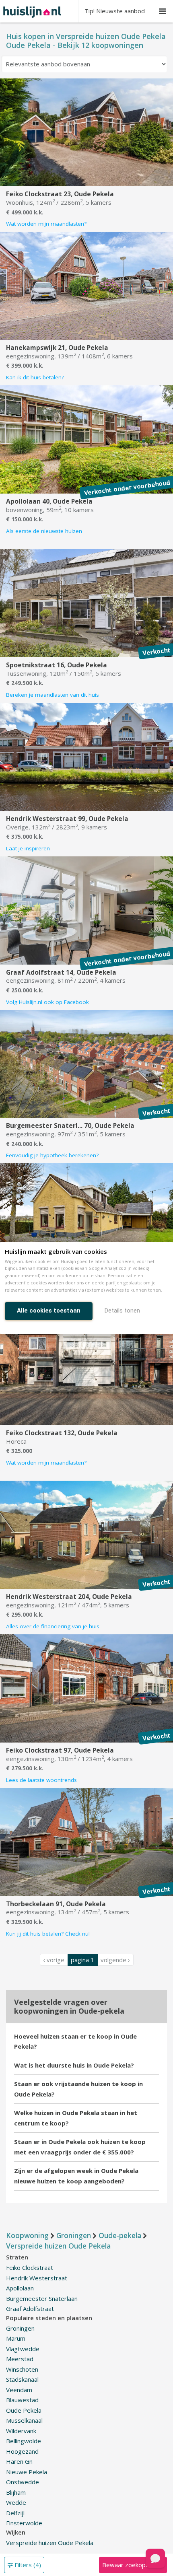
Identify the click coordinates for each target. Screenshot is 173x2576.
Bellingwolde (24, 2441)
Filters (27, 2565)
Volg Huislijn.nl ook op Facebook (47, 1002)
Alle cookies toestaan (49, 1311)
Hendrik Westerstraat (37, 2278)
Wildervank (21, 2431)
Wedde (16, 2502)
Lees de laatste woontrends (41, 1780)
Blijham (16, 2492)
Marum (16, 2338)
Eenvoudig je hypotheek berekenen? (52, 1155)
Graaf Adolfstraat (30, 2309)
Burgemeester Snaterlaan (42, 2298)
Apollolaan (20, 2288)
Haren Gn (19, 2461)
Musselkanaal (24, 2420)
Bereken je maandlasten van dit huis (53, 695)
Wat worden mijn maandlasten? (46, 224)
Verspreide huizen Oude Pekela (50, 2543)
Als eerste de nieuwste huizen (44, 531)
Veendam (19, 2390)
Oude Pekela (24, 2410)
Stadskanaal (22, 2379)
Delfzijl (15, 2513)
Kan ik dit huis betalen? (35, 377)
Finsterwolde (24, 2523)
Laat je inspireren (28, 848)
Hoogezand (22, 2451)
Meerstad (20, 2359)
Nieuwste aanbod (115, 11)
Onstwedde (23, 2482)
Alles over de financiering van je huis (53, 1626)
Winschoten (22, 2369)
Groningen (20, 2328)
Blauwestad (22, 2400)
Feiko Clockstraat (30, 2267)
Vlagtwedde (23, 2349)
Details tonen (122, 1311)
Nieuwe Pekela (27, 2472)
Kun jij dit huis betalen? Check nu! (48, 1934)
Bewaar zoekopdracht (133, 2565)
